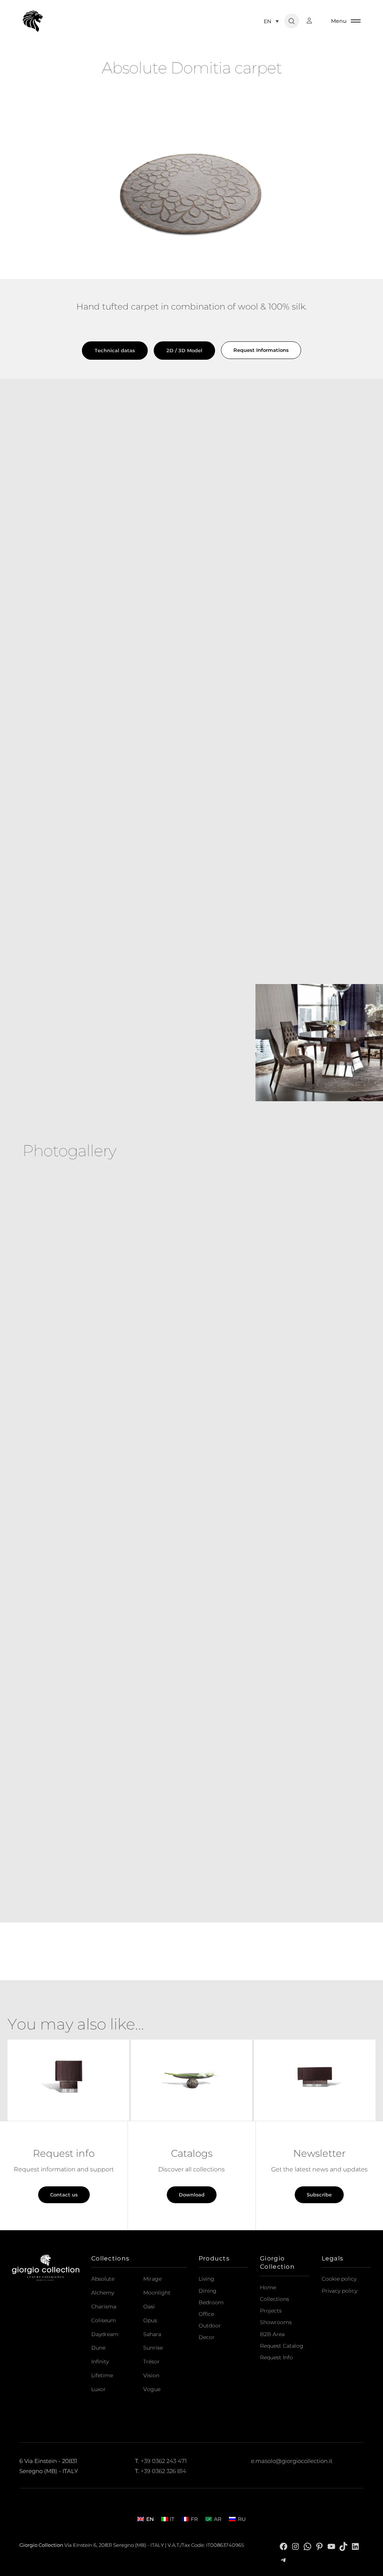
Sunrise (153, 2348)
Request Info (276, 2357)
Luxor (99, 2389)
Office (206, 2314)
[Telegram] (284, 2560)
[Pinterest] (319, 2546)
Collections (275, 2299)
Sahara (152, 2334)
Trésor (151, 2362)
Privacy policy (339, 2291)
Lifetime (102, 2375)
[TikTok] (343, 2546)
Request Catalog (282, 2346)
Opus (150, 2320)
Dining (208, 2291)
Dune (98, 2348)
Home (268, 2287)
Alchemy (103, 2293)
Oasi (149, 2306)
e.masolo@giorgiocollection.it (292, 2461)
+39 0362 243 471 (164, 2461)
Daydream (105, 2334)
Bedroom (211, 2302)
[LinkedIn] (355, 2546)
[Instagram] (295, 2546)
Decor (207, 2337)
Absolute (103, 2279)
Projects (271, 2311)
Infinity (100, 2362)
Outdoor (210, 2326)
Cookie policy (339, 2279)
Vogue (152, 2389)
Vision (151, 2375)
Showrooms (276, 2322)
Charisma (104, 2306)
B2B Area (272, 2334)
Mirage (152, 2279)
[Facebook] (284, 2546)
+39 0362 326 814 (163, 2471)
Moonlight (157, 2293)
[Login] (313, 21)
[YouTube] (331, 2546)
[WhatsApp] (307, 2546)
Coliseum (104, 2320)
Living (206, 2279)
